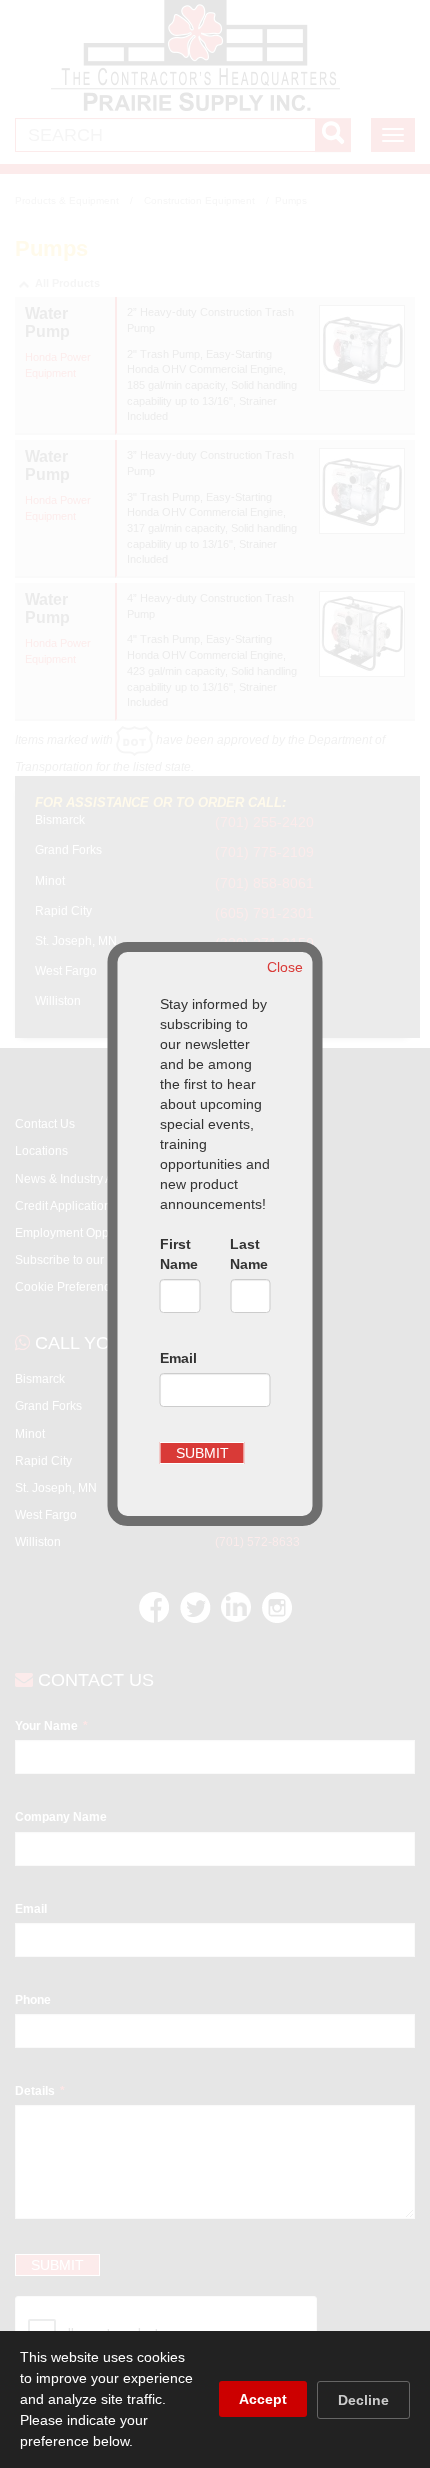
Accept (263, 2399)
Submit (202, 1453)
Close (285, 967)
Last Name (249, 1254)
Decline (363, 2400)
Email (178, 1358)
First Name (179, 1254)
